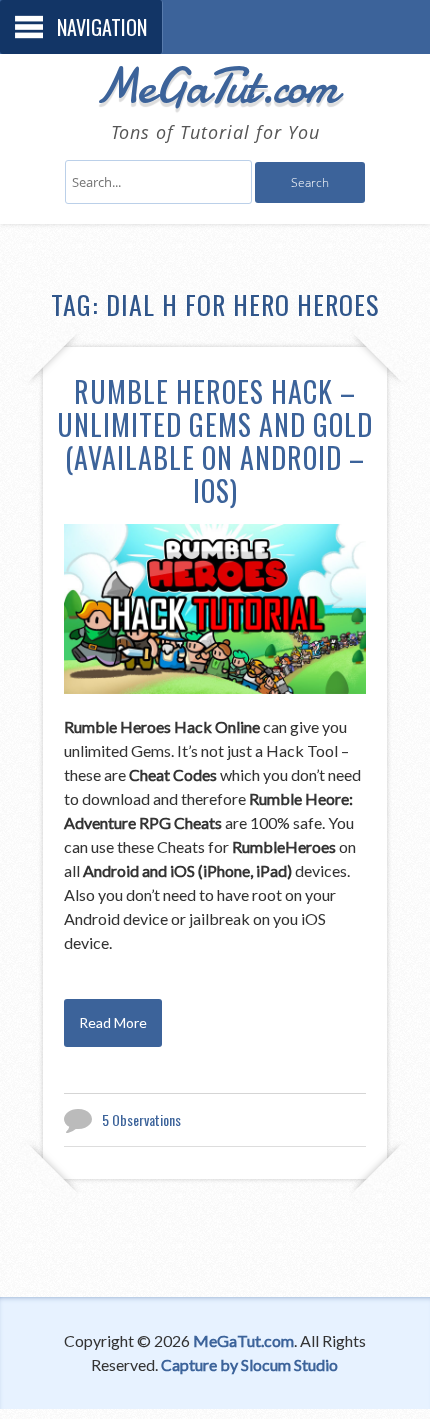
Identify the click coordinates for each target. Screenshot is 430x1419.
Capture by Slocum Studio (249, 1364)
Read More (113, 1022)
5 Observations (141, 1119)
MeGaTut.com (215, 86)
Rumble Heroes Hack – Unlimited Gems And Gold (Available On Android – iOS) (215, 441)
